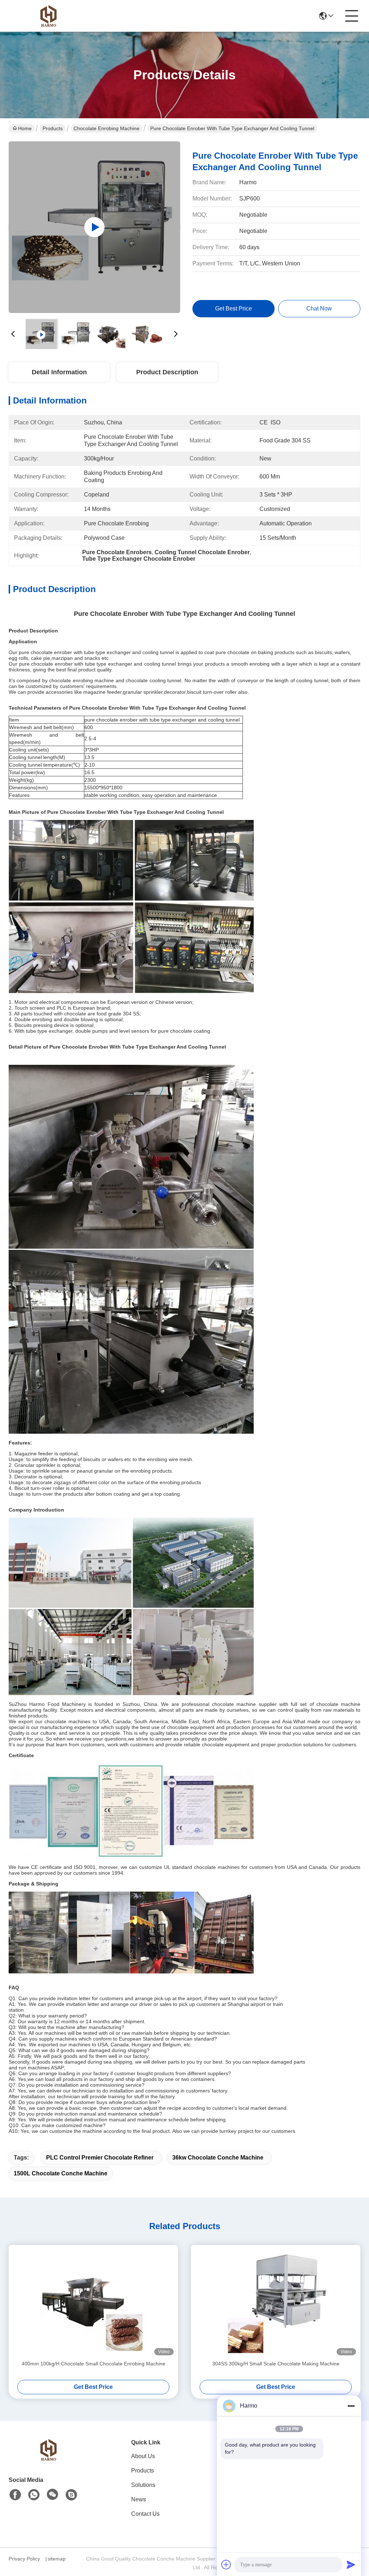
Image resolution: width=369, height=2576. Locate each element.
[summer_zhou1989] (71, 2495)
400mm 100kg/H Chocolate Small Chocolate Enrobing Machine (94, 2364)
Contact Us (145, 2514)
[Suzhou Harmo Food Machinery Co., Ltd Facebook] (15, 2495)
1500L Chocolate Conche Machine (61, 2173)
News (139, 2499)
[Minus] (351, 2406)
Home (25, 128)
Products (53, 128)
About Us (143, 2456)
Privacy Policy (24, 2559)
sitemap (57, 2559)
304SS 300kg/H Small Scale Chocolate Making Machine (276, 2364)
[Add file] (226, 2564)
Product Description (167, 372)
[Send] (351, 2564)
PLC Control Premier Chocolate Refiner (100, 2158)
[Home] (48, 2459)
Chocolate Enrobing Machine (106, 128)
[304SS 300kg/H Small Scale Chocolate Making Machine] (276, 2302)
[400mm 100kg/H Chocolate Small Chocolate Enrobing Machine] (93, 2302)
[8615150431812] (34, 2495)
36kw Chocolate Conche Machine (218, 2158)
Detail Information (59, 372)
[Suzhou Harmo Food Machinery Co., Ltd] (48, 16)
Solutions (143, 2485)
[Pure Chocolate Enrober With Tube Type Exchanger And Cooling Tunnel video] (94, 227)
